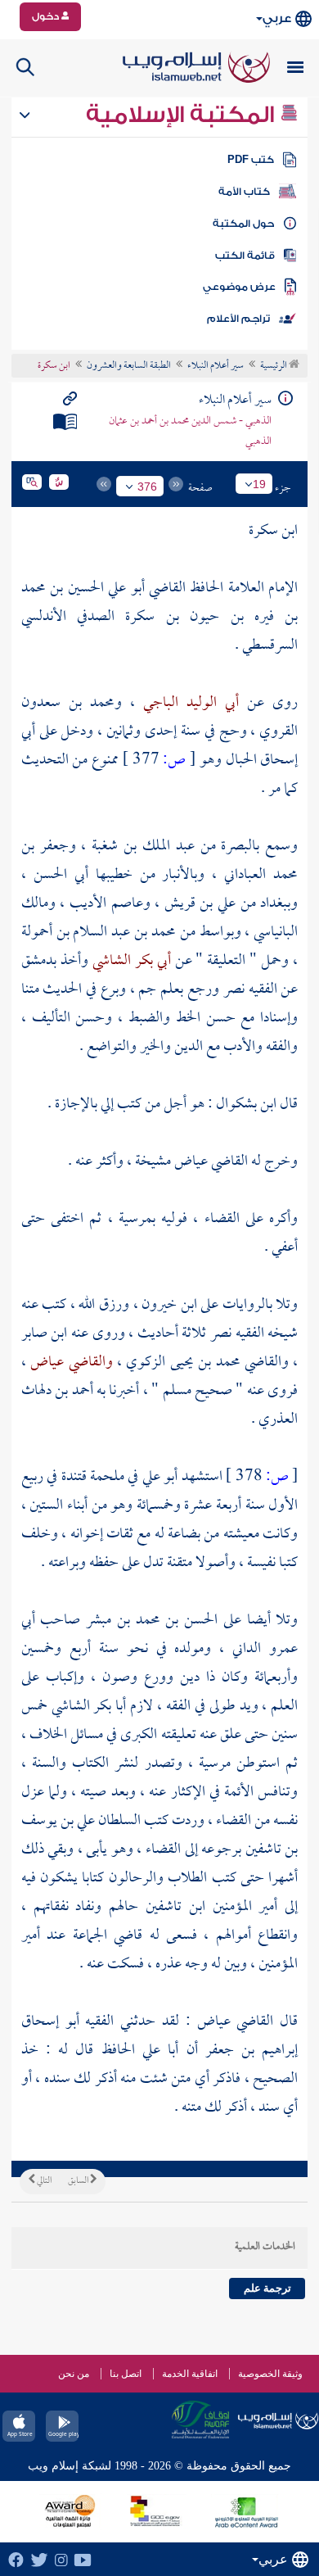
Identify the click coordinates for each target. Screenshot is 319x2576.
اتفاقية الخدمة (190, 2374)
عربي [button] (277, 18)
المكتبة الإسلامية (183, 115)
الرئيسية (274, 366)
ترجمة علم (267, 2288)
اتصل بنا (126, 2374)
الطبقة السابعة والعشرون (129, 366)
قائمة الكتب (245, 256)
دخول (47, 16)
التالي (43, 2181)
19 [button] (259, 484)
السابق (79, 2181)
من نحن (74, 2374)
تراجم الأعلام (238, 319)
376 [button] (147, 487)
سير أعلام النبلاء (216, 366)
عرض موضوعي (239, 287)
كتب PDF (251, 160)
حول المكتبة (243, 224)
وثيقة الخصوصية (270, 2374)
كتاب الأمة (244, 192)
